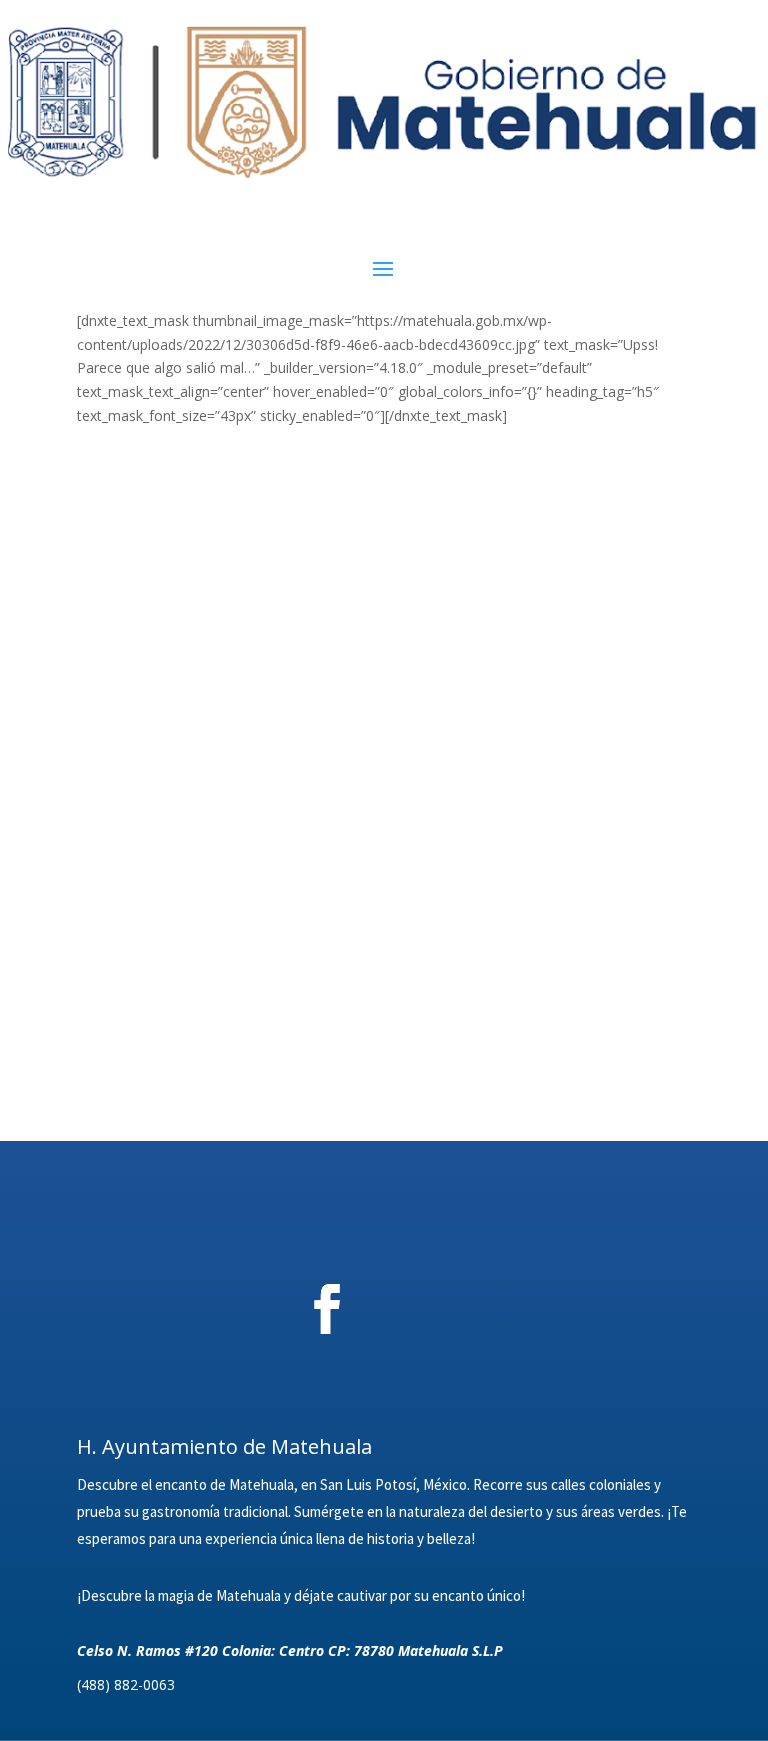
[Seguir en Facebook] (327, 1309)
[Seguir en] (438, 1309)
